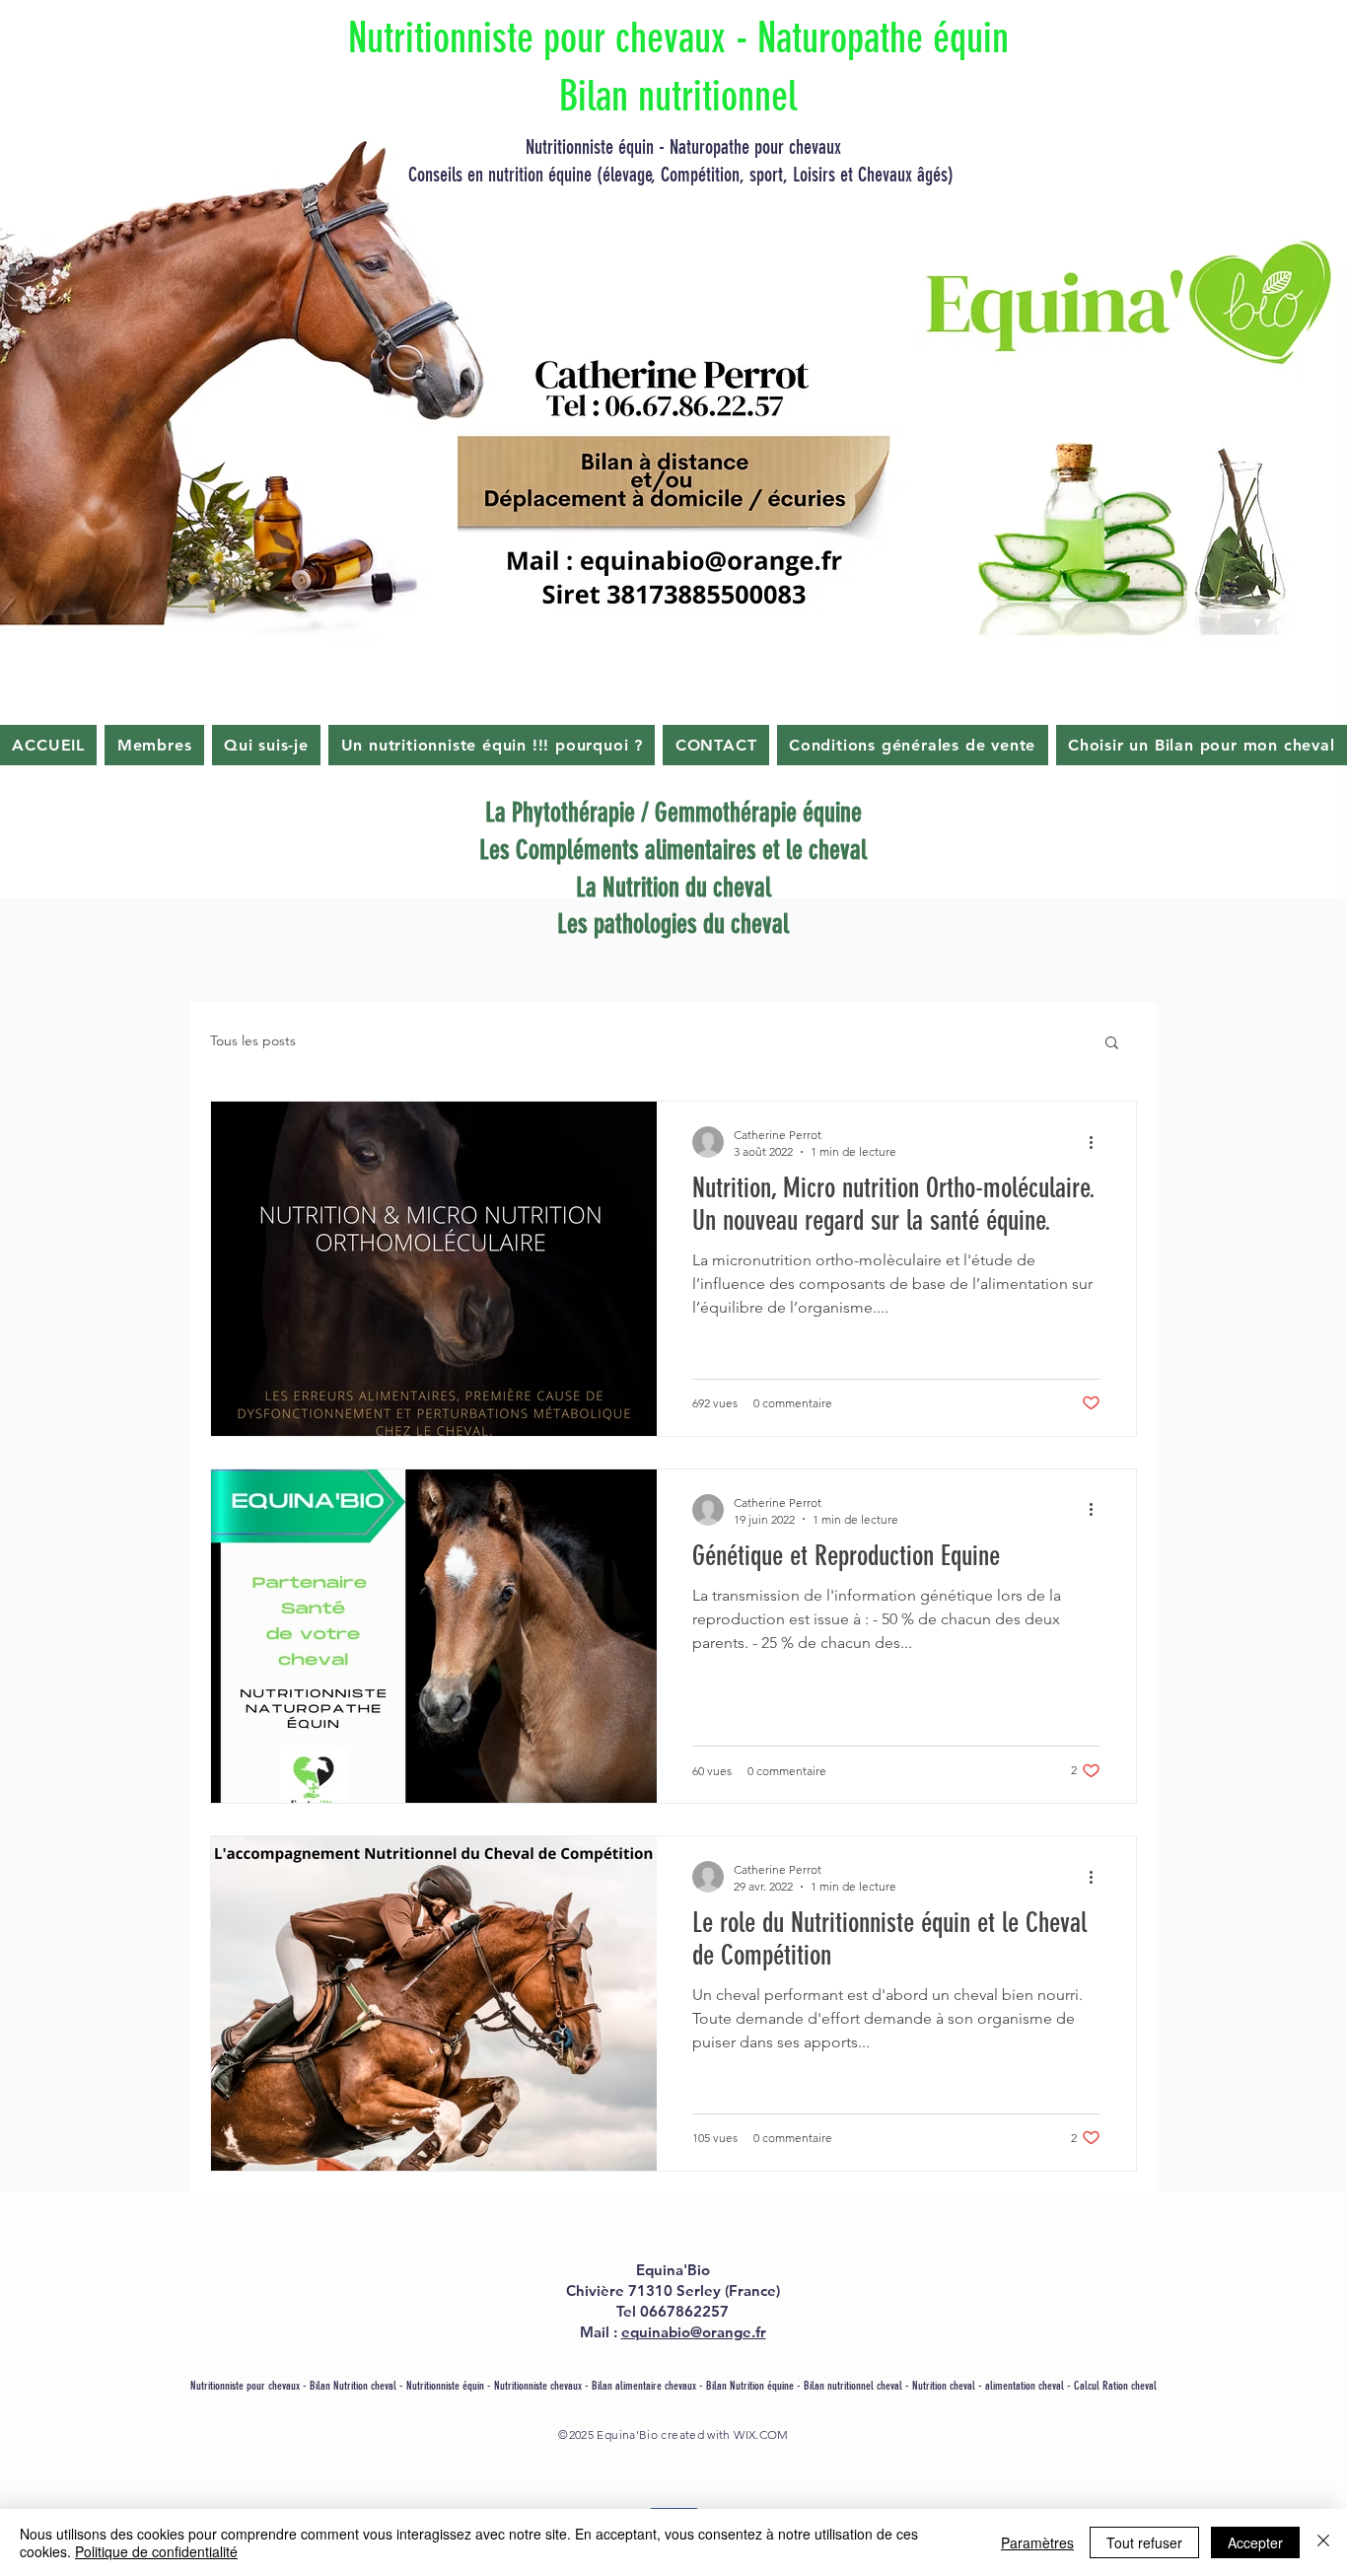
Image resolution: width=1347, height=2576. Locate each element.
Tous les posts (253, 1040)
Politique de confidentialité (156, 2551)
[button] (1112, 1044)
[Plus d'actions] (1098, 1142)
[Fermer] (1323, 2542)
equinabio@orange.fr (694, 2332)
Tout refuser (1144, 2542)
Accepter (1255, 2542)
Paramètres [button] (1037, 2542)
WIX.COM (761, 2434)
